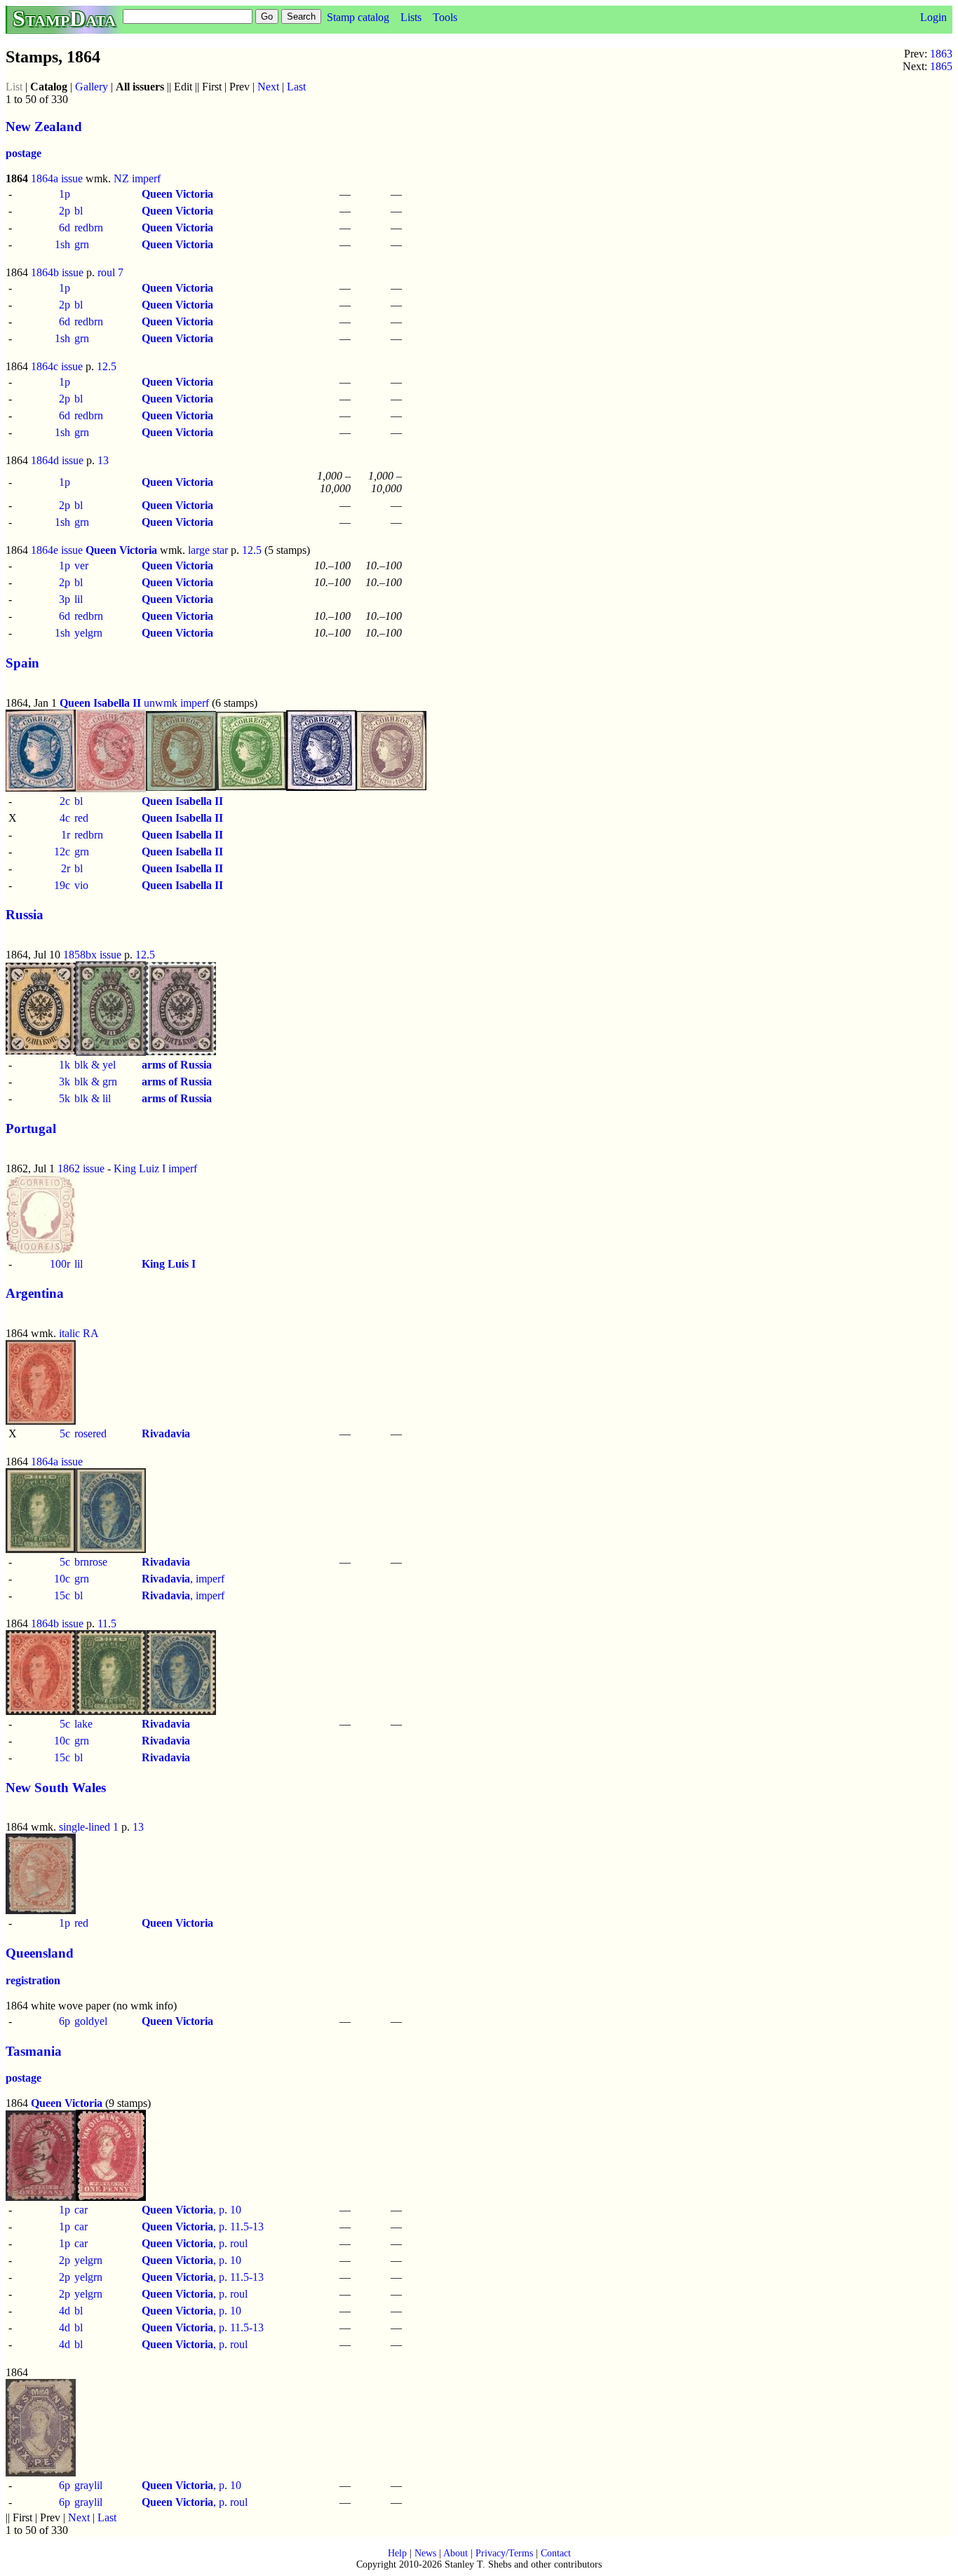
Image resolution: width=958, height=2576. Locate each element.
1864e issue (57, 550)
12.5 (107, 366)
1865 (941, 66)
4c (65, 818)
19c (62, 885)
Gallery (92, 87)
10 (236, 2210)
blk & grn (96, 1082)
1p (65, 194)
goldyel (91, 2021)
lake (83, 1724)
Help (397, 2553)
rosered (90, 1433)
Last (296, 87)
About (456, 2553)
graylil (88, 2485)
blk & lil (93, 1098)
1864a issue (57, 178)
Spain (22, 663)
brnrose (91, 1562)
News (425, 2553)
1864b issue (57, 272)
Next (268, 87)
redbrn (89, 228)
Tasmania (34, 2051)
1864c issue (57, 366)
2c (65, 801)
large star (208, 550)
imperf (146, 178)
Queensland (40, 1953)
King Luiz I (140, 1168)
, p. (186, 2210)
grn (82, 244)
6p (65, 2021)
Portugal (31, 1128)
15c (62, 1595)
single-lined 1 (89, 1827)
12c (62, 852)
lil (79, 599)
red (81, 818)
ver (81, 565)
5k (65, 1098)
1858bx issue (92, 955)
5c (65, 1433)
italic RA (79, 1333)
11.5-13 (247, 2226)
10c (62, 1579)
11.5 (107, 1623)
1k (65, 1065)
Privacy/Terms (504, 2553)
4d (65, 2311)
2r (66, 868)
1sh (62, 244)
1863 (941, 54)
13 (103, 460)
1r (66, 835)
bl (79, 211)
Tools (445, 17)
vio (81, 885)
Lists (411, 17)
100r (60, 1264)
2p (65, 211)
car (81, 2210)
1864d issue (57, 460)
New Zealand (44, 127)
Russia (25, 915)
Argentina (35, 1293)
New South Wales (56, 1788)
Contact (556, 2553)
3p (65, 599)
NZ (121, 178)
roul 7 (110, 272)
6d (65, 228)
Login (933, 17)
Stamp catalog (358, 17)
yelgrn (88, 633)
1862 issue (81, 1168)
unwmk (161, 703)
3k (65, 1082)
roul (239, 2243)
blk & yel (95, 1065)
